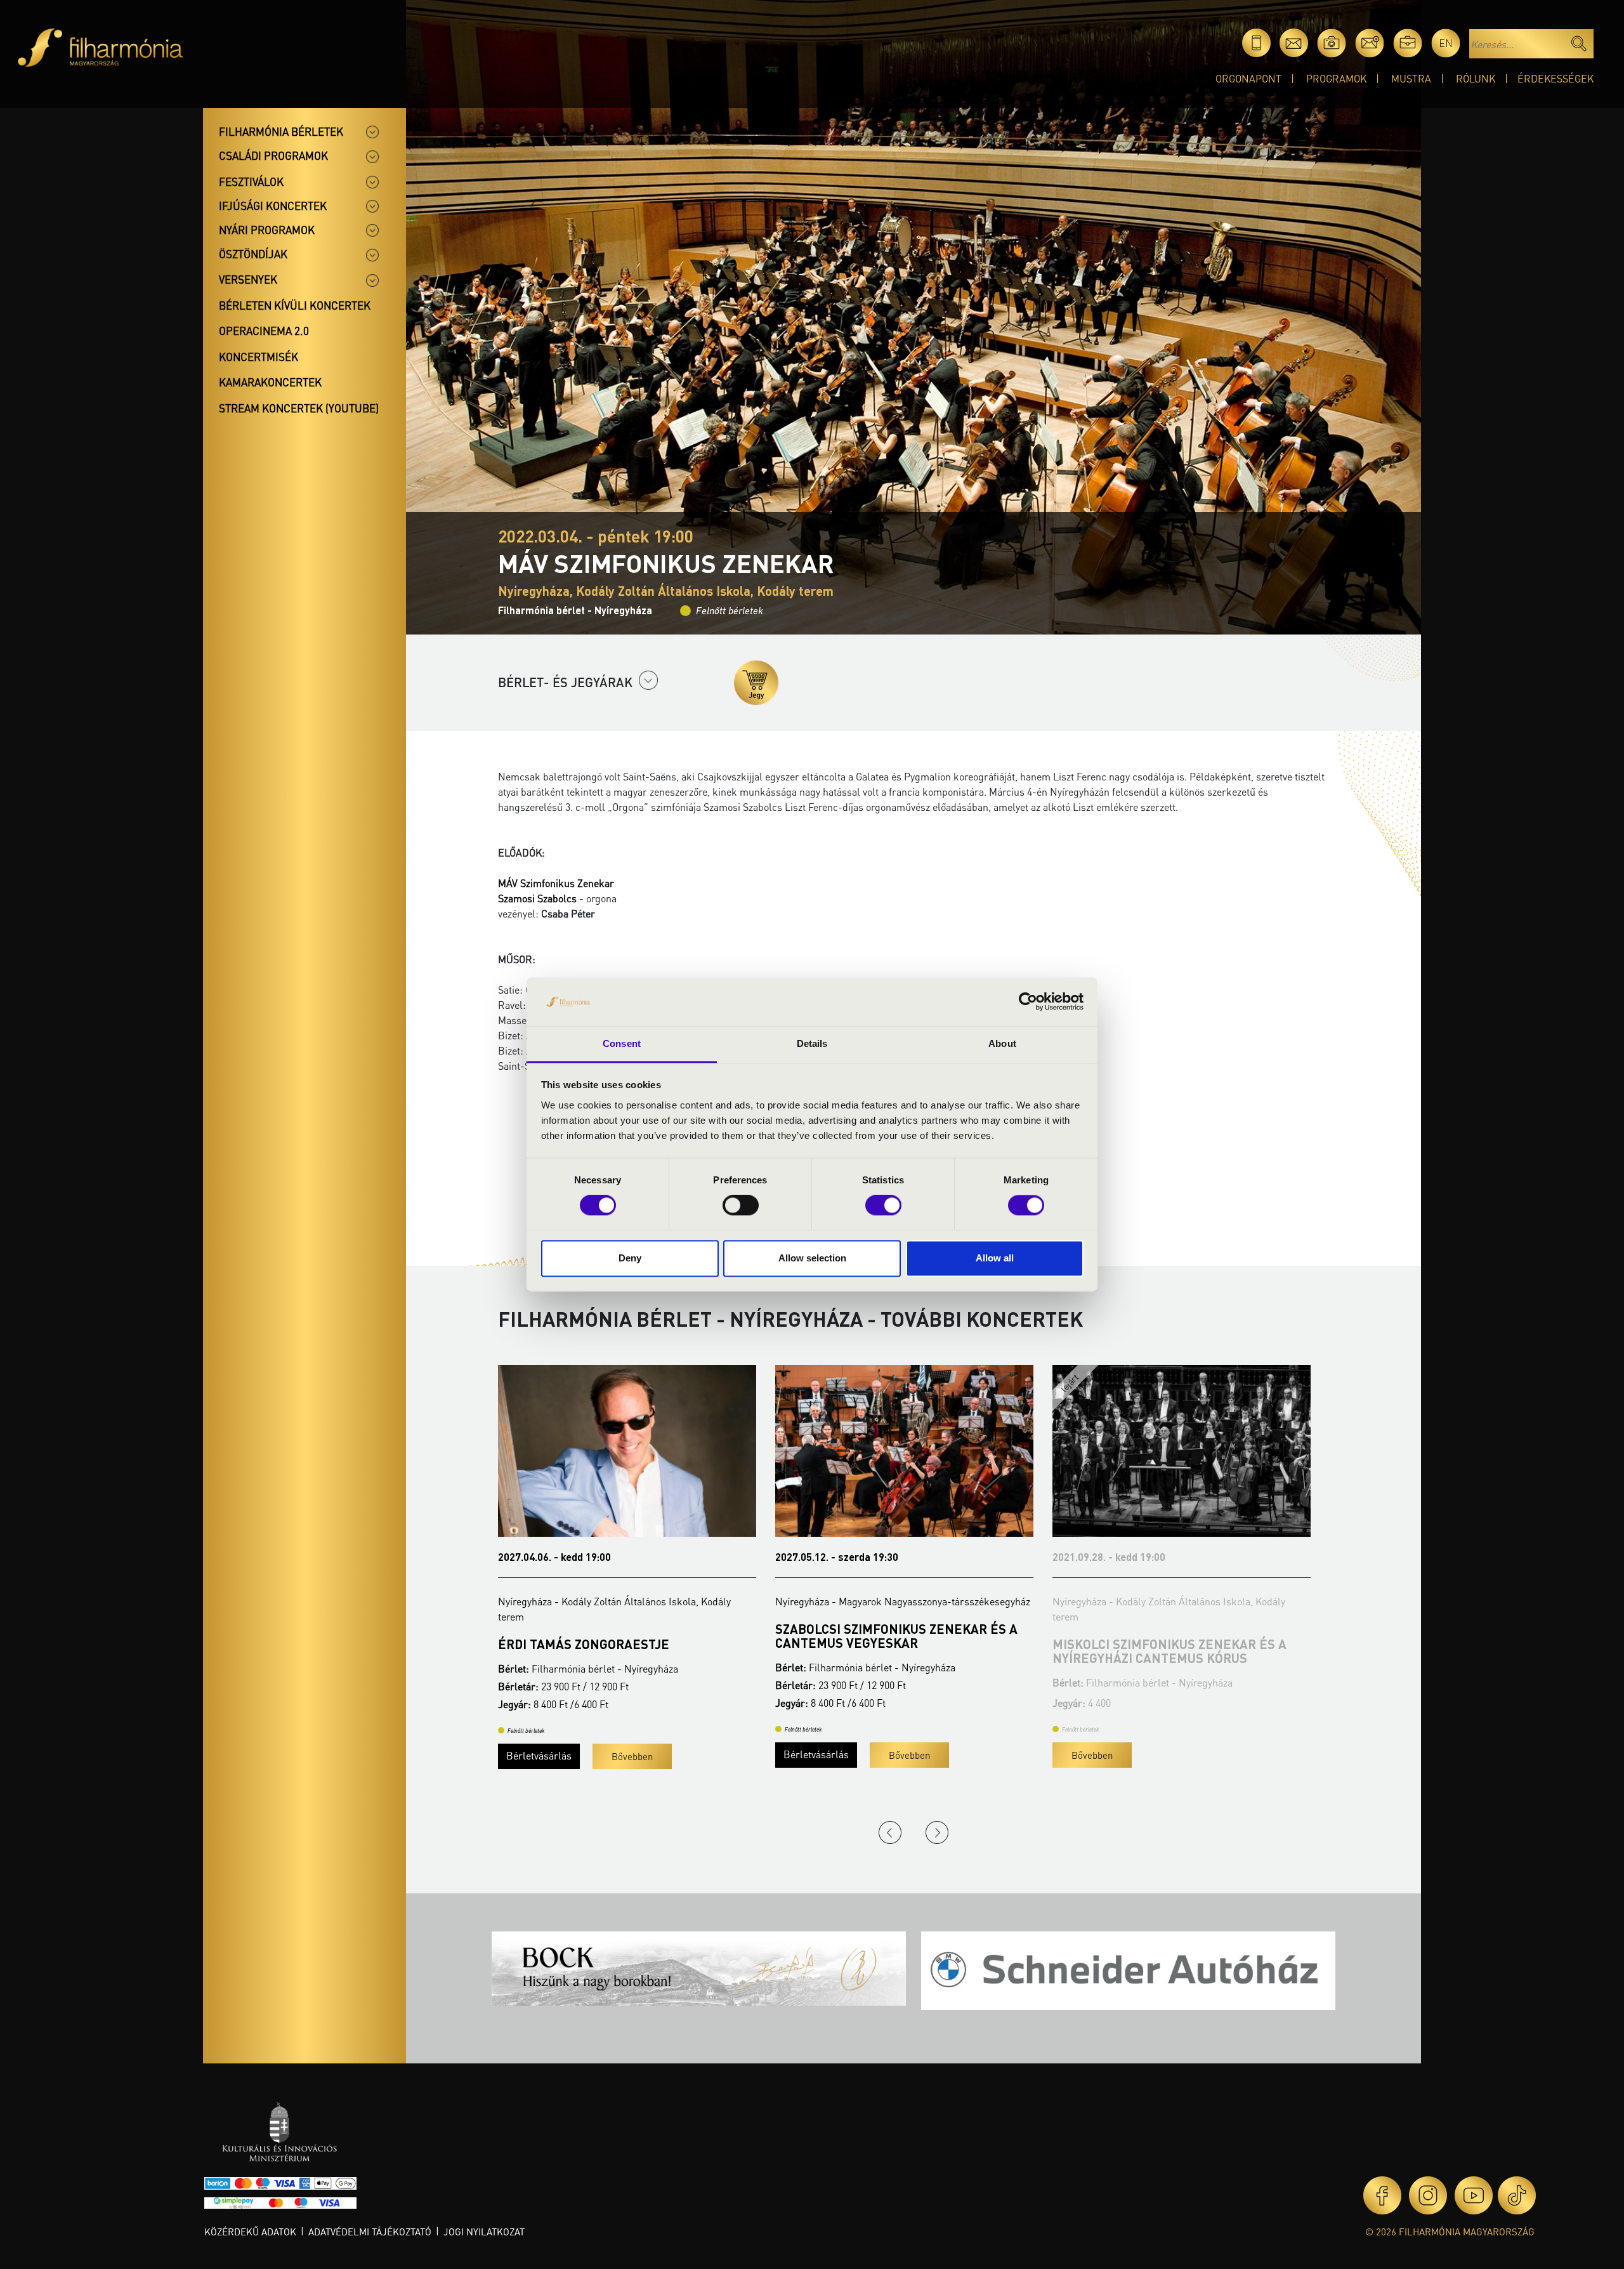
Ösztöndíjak (253, 254)
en (1446, 43)
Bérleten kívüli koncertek (295, 305)
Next (937, 1832)
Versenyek (248, 279)
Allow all (995, 1258)
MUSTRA (1411, 78)
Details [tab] (812, 1043)
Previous (890, 1832)
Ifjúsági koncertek (273, 206)
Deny (630, 1258)
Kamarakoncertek (270, 382)
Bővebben (538, 1755)
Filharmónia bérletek (281, 131)
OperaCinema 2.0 (264, 331)
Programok (1336, 78)
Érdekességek (1555, 78)
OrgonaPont (1248, 78)
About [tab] (1002, 1043)
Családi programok (273, 155)
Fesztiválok (251, 181)
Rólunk (1476, 78)
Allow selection (812, 1258)
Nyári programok (267, 230)
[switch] (741, 1206)
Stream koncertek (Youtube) (299, 408)
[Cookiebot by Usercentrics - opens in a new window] (1028, 1002)
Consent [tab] (622, 1043)
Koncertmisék (259, 357)
